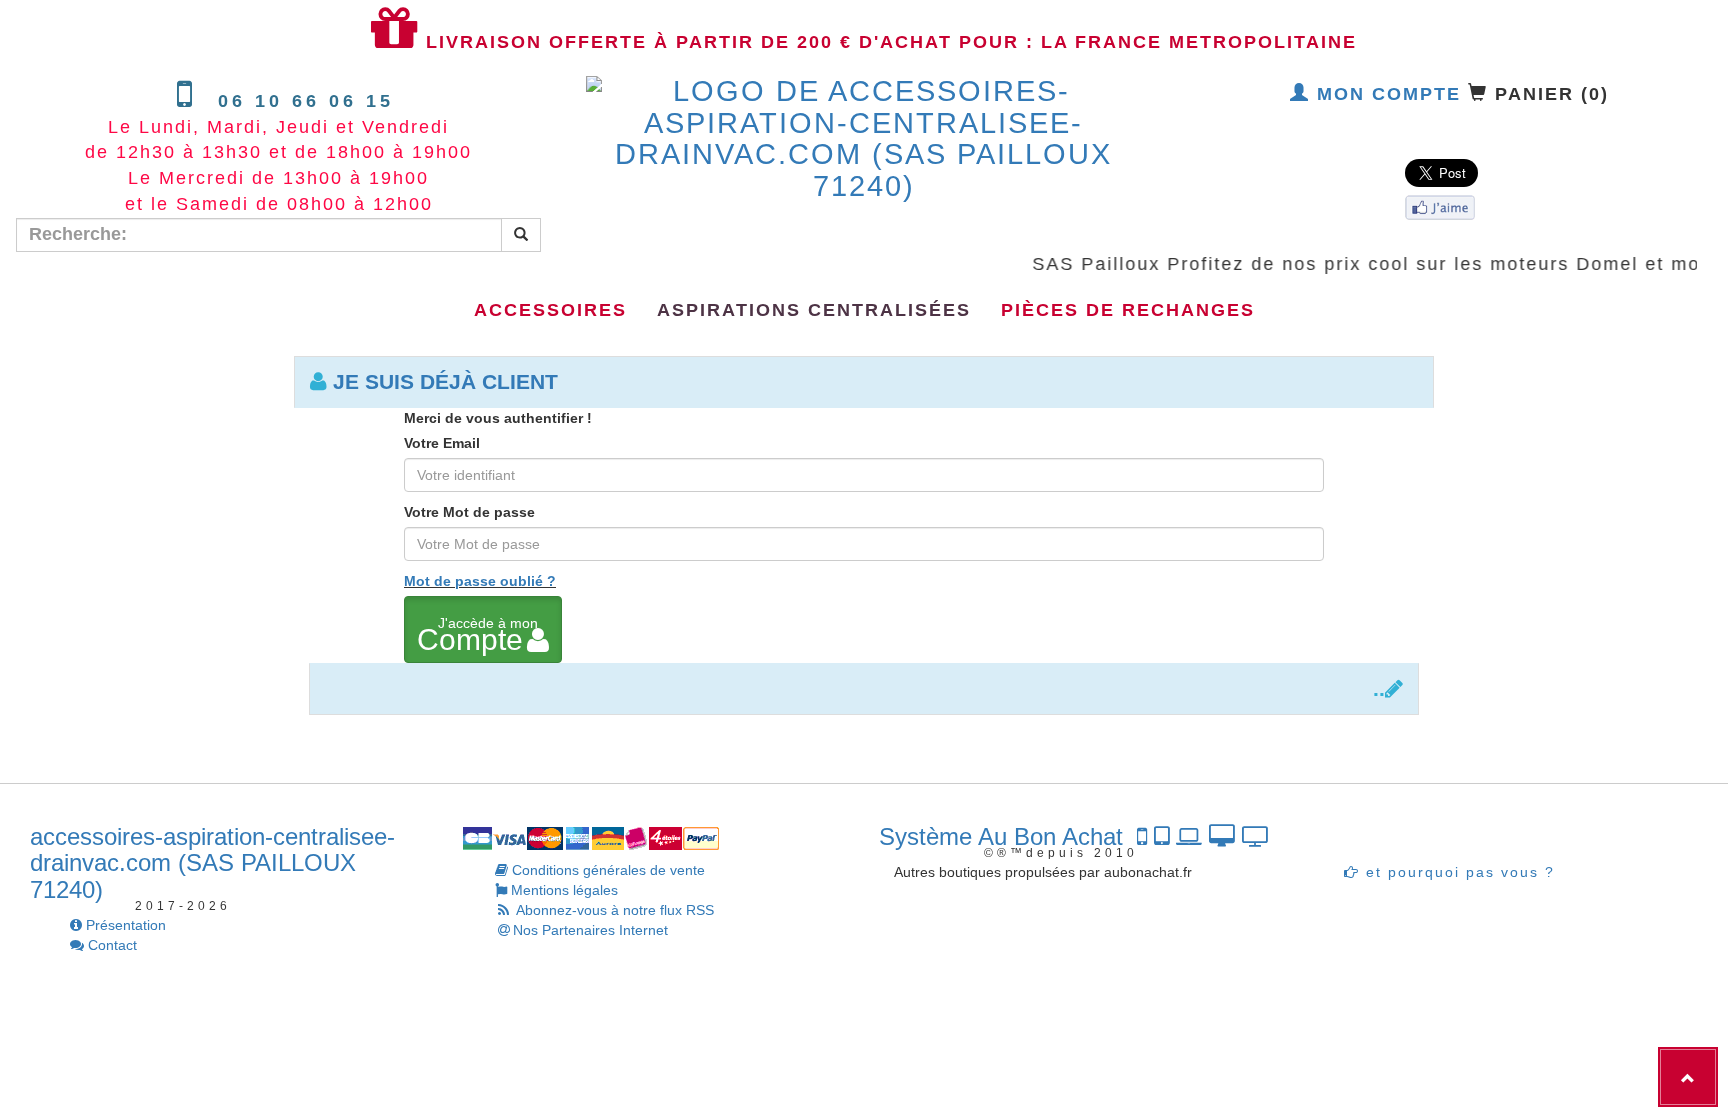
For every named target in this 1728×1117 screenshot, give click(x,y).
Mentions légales (562, 890)
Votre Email (442, 443)
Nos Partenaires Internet (590, 930)
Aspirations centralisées (814, 310)
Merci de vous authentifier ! (498, 418)
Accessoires (550, 310)
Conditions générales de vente (606, 870)
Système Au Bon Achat (1008, 836)
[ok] (521, 235)
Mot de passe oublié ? (480, 581)
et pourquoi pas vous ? (1457, 872)
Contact (110, 945)
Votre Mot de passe (469, 512)
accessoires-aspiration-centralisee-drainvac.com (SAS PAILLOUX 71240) (212, 863)
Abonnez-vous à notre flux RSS (613, 910)
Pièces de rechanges (1128, 310)
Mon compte (1385, 94)
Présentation (124, 925)
